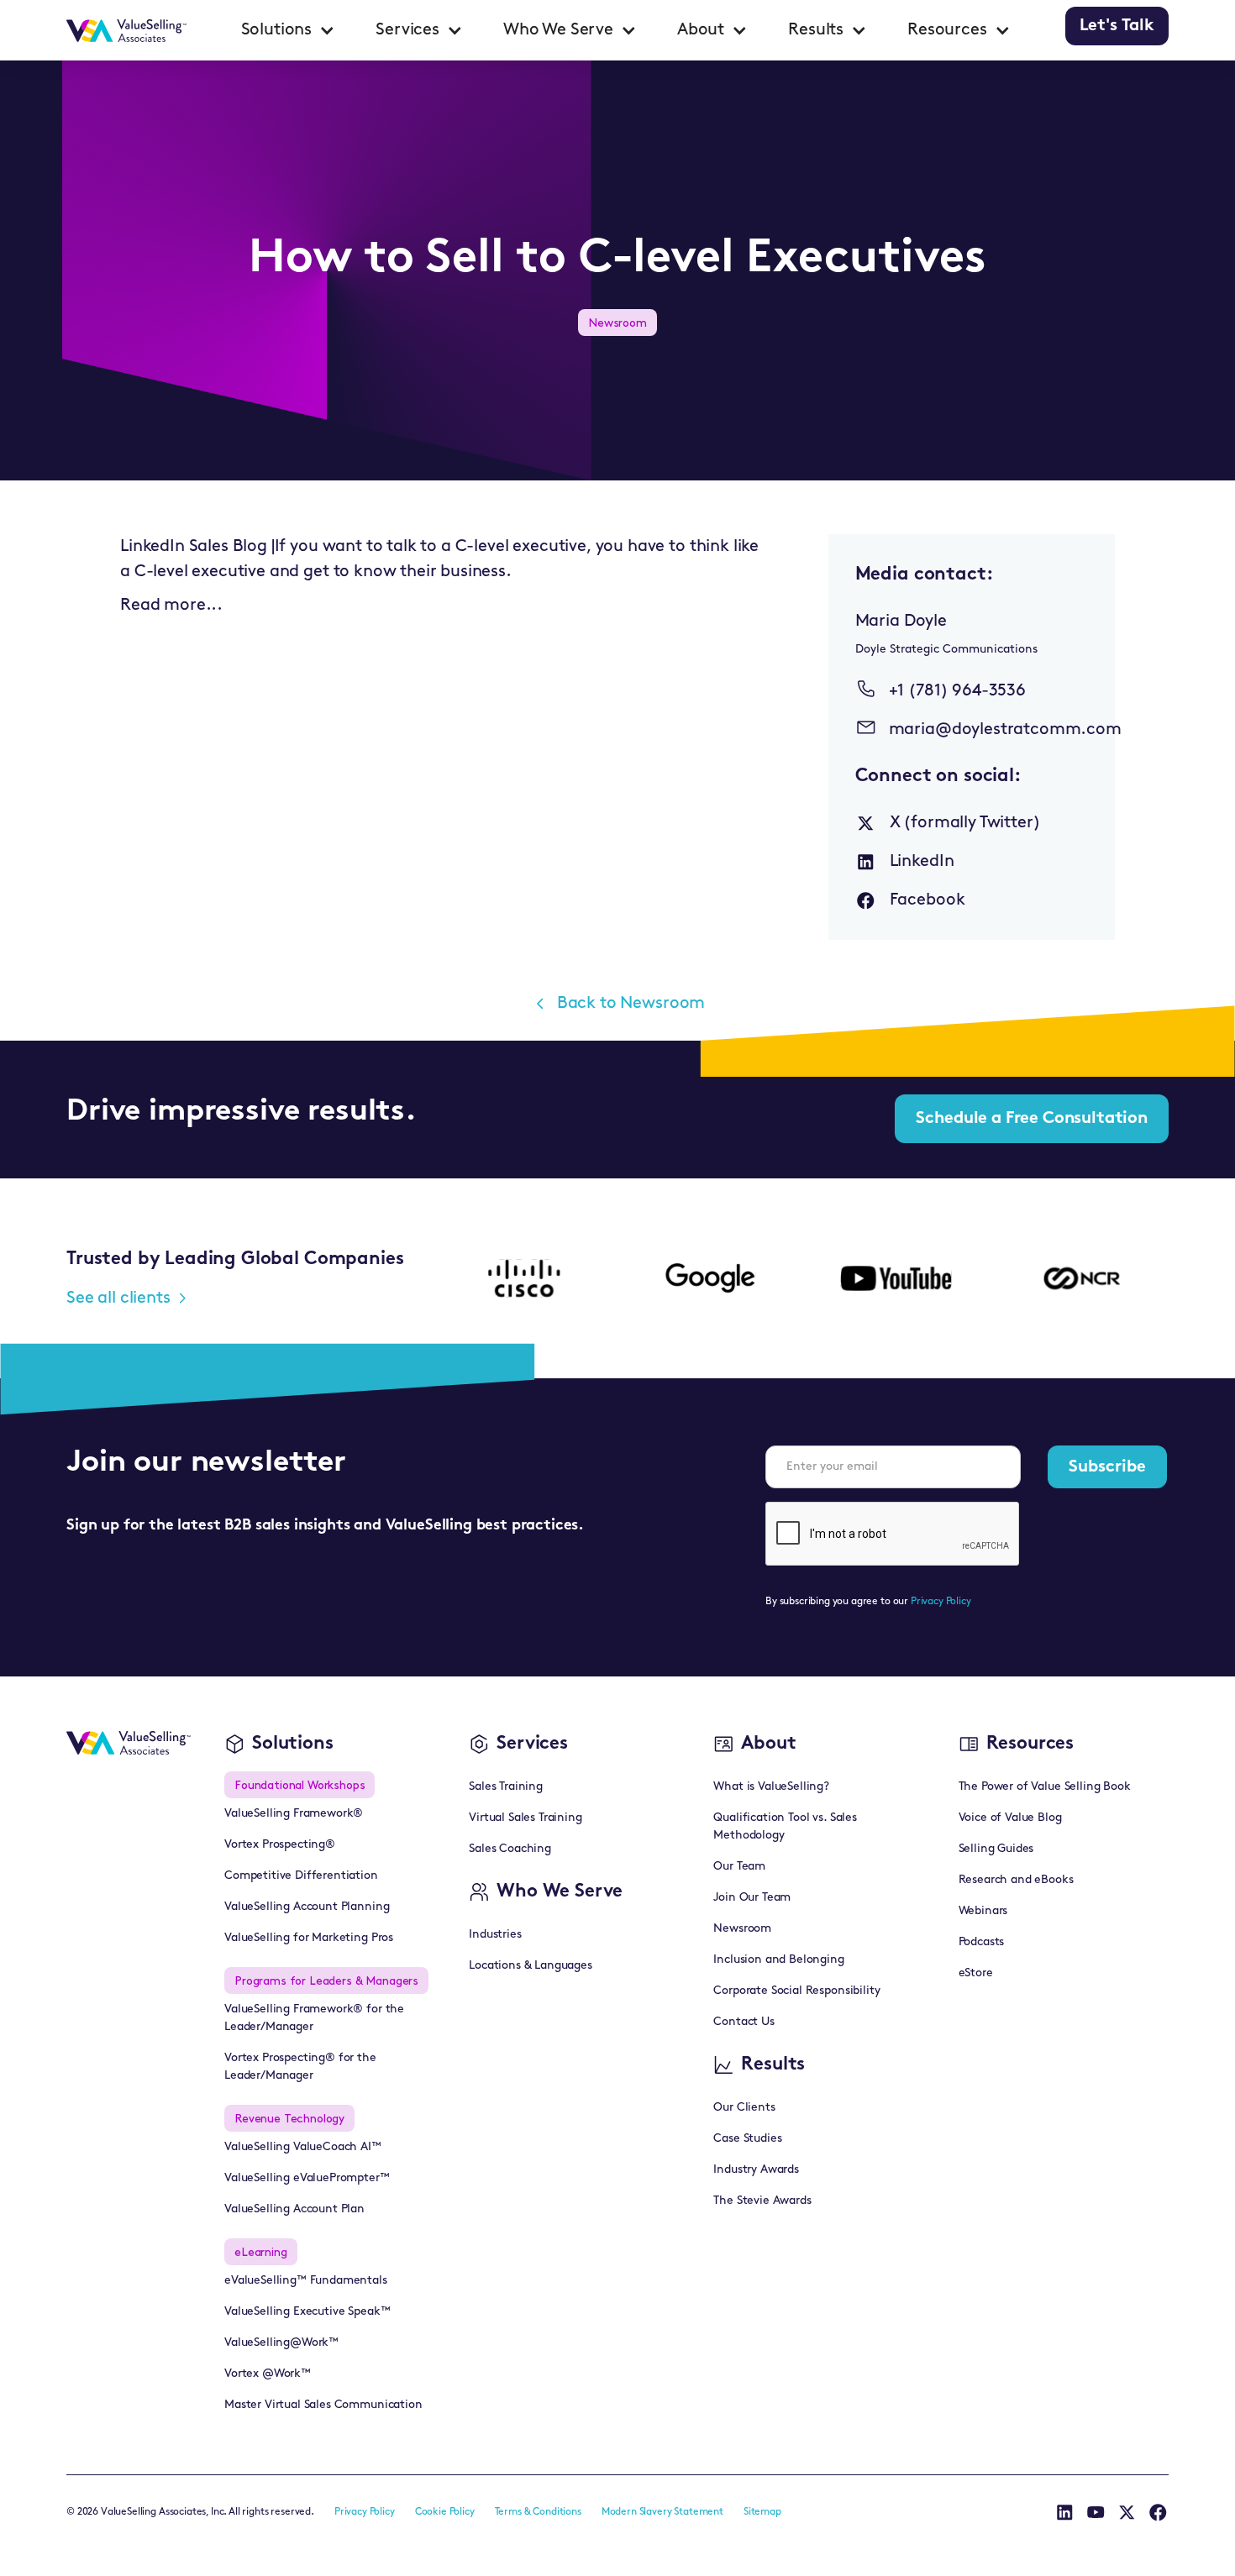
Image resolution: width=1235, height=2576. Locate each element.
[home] (126, 30)
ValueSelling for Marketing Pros (309, 1938)
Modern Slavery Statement (662, 2512)
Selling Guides (996, 1849)
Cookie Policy (445, 2512)
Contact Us (744, 2022)
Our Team (739, 1867)
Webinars (983, 1911)
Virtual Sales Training (525, 1818)
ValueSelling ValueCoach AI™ (303, 2147)
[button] (289, 30)
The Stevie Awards (762, 2201)
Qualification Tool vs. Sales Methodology (785, 1827)
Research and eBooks (1016, 1880)
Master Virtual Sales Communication (323, 2405)
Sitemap (762, 2512)
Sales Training (506, 1787)
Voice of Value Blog (1010, 1818)
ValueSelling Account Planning (307, 1907)
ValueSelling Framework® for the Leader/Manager (314, 2018)
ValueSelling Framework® (294, 1814)
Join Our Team (752, 1898)
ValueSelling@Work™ (281, 2343)
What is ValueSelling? (771, 1787)
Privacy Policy (941, 1602)
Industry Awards (756, 2170)
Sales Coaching (510, 1849)
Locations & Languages (531, 1966)
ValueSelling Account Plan (294, 2209)
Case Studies (747, 2139)
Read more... (171, 606)
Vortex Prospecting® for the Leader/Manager (300, 2067)
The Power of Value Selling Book (1045, 1787)
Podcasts (982, 1942)
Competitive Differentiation (301, 1876)
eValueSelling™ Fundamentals (306, 2281)
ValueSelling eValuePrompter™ (307, 2178)
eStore (976, 1973)
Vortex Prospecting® (280, 1845)
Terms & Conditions (538, 2512)
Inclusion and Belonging (778, 1960)
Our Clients (744, 2108)
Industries (495, 1935)
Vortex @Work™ (268, 2374)
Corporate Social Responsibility (796, 1991)
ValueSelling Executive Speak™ (307, 2312)
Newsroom (742, 1929)
